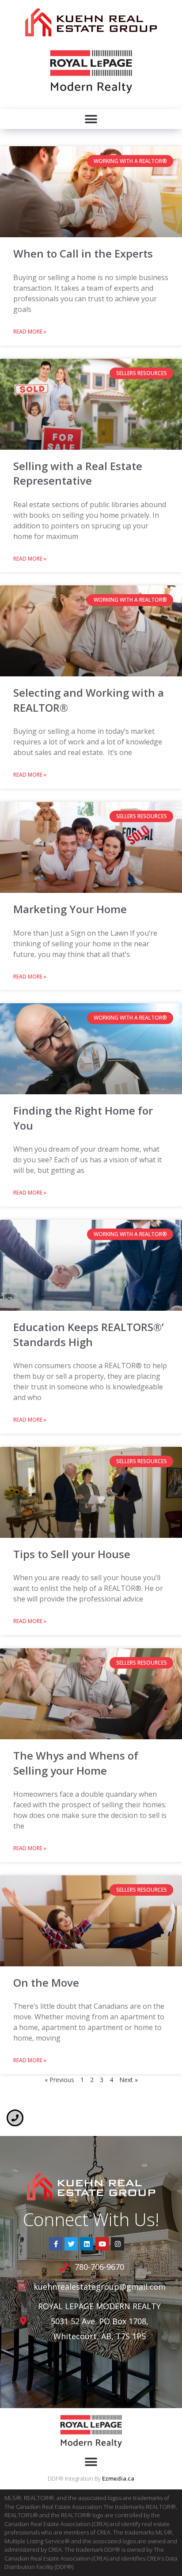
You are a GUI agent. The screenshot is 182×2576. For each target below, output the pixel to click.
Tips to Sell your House (72, 1554)
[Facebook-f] (56, 2244)
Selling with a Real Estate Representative (78, 473)
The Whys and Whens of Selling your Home (76, 1763)
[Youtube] (102, 2244)
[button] (91, 119)
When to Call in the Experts (83, 253)
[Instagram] (118, 2244)
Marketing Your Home (70, 909)
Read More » (30, 332)
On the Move (46, 1982)
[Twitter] (71, 2244)
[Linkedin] (87, 2244)
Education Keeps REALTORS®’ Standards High (89, 1334)
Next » (129, 2080)
